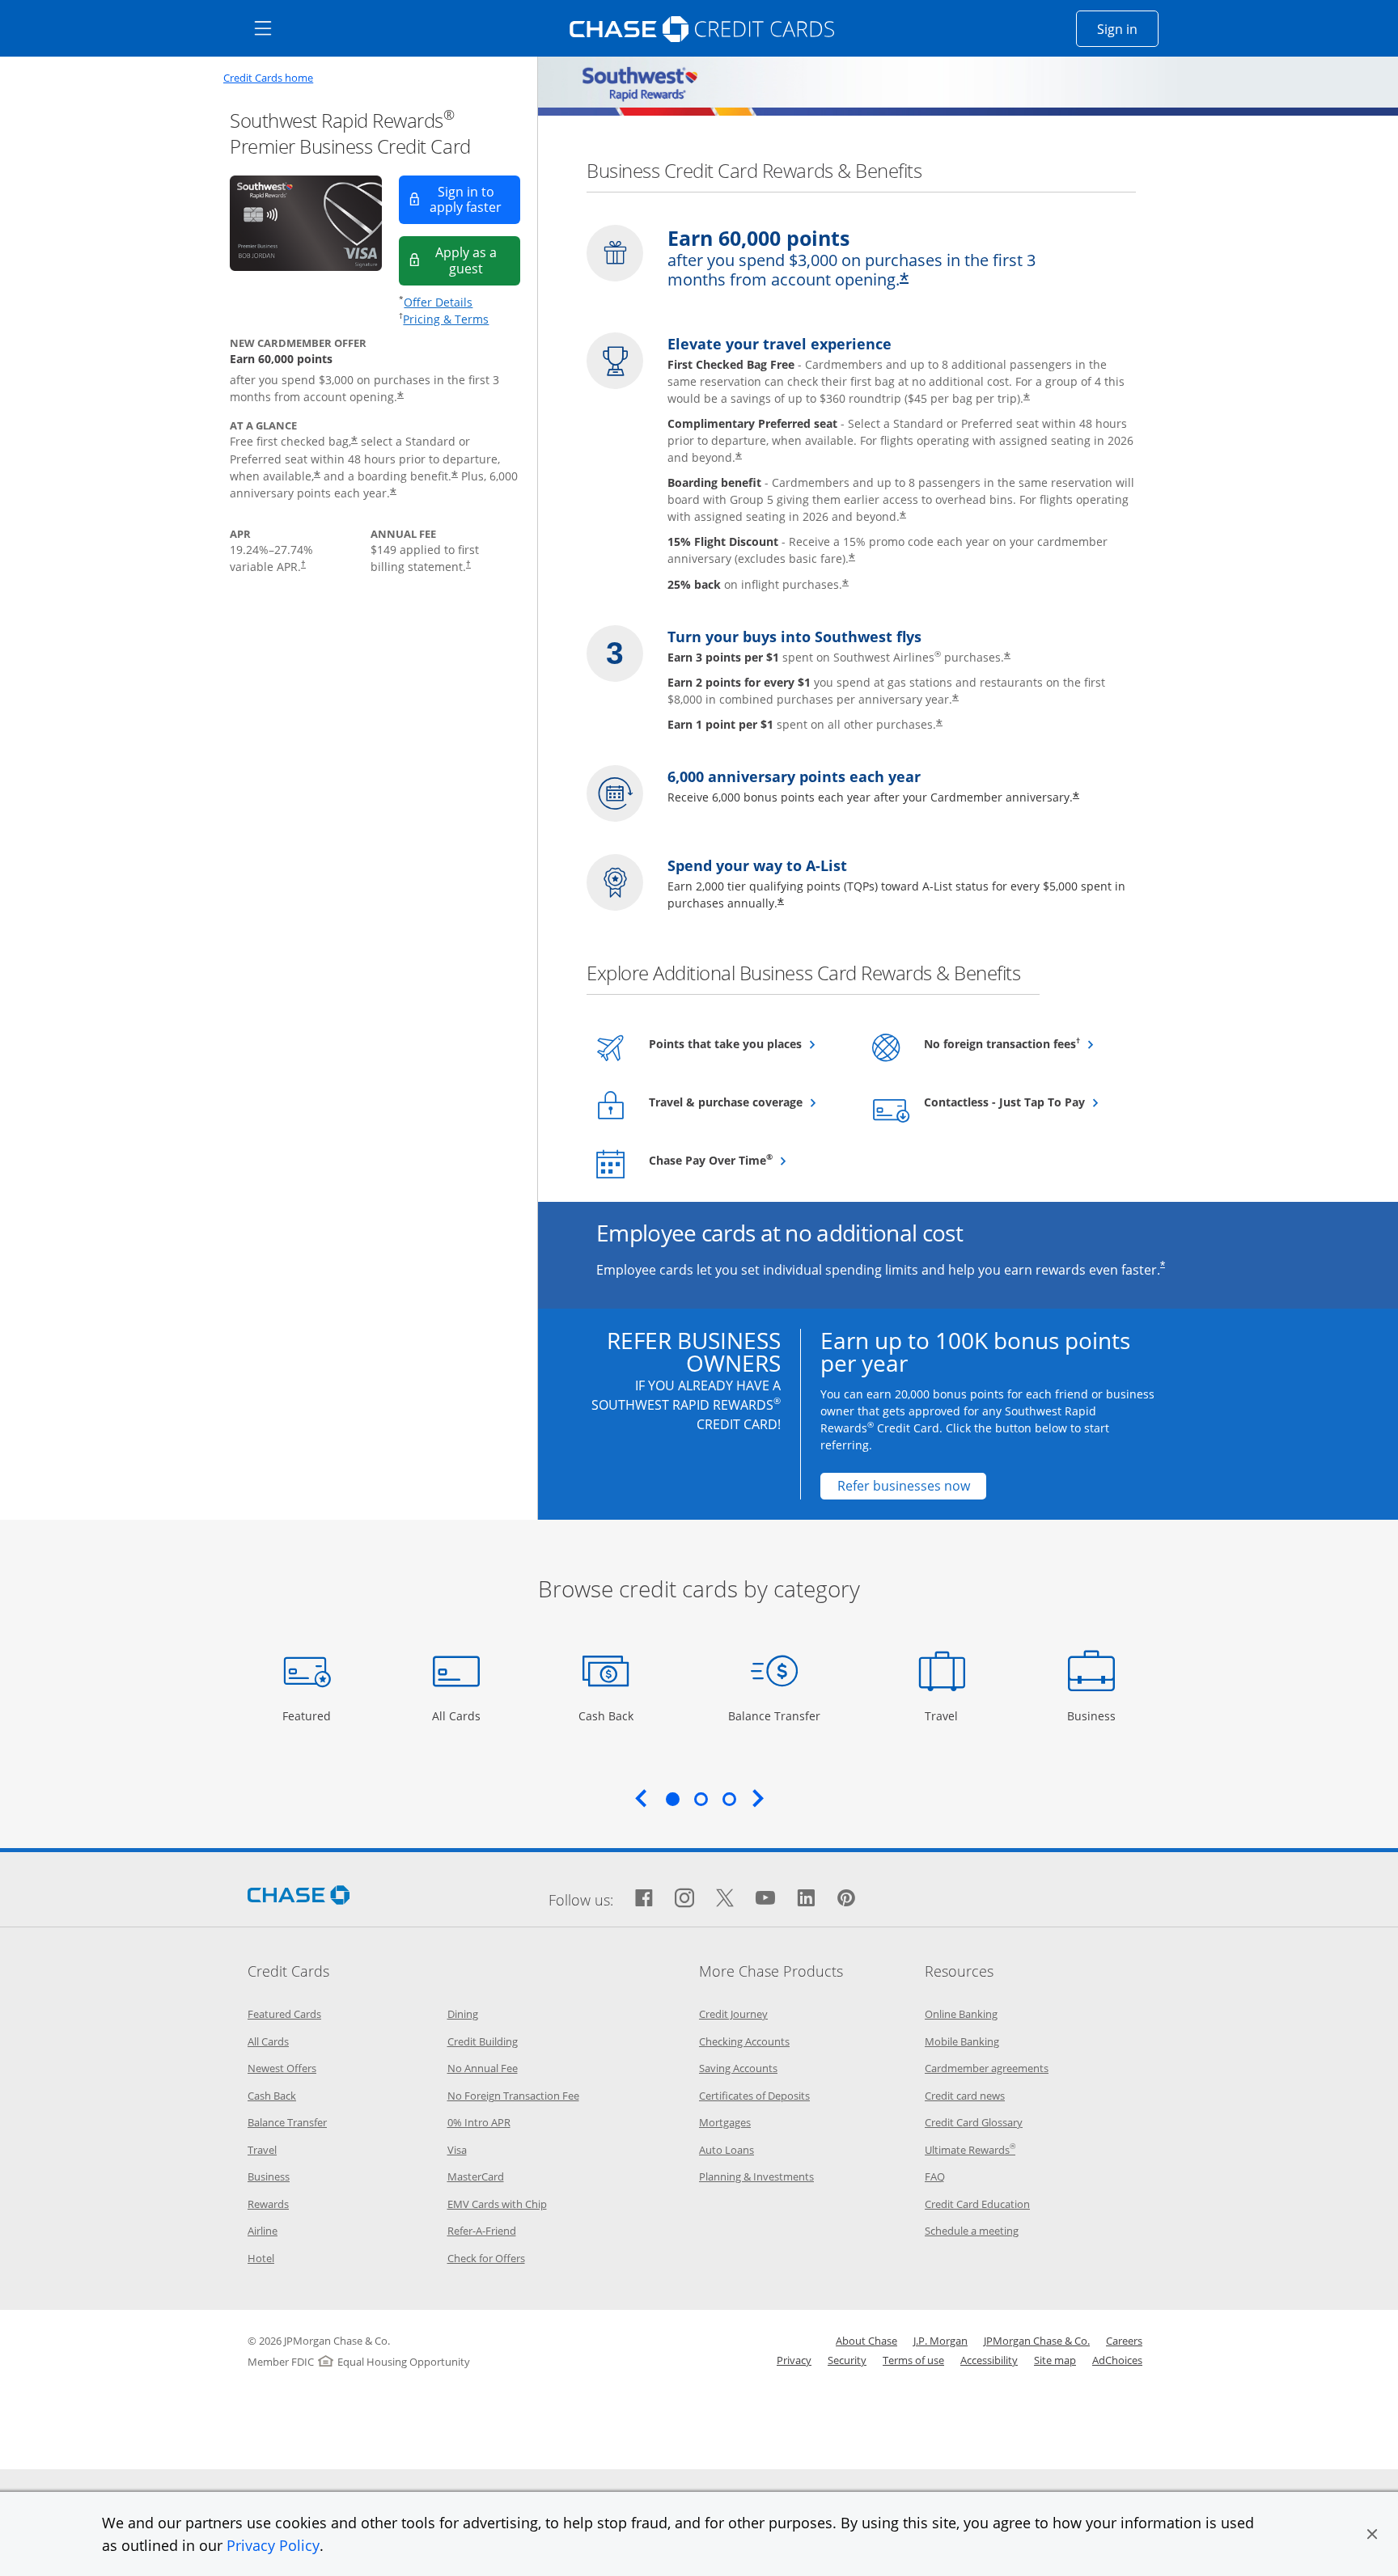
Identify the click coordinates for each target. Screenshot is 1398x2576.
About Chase (866, 2341)
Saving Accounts (738, 2068)
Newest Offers (282, 2068)
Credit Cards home (268, 78)
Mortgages (725, 2122)
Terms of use (913, 2360)
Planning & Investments (756, 2176)
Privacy (794, 2360)
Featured (309, 1715)
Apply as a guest (478, 260)
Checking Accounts (744, 2041)
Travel (947, 1715)
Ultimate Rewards (970, 2150)
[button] (1372, 2534)
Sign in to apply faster (475, 199)
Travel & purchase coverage (747, 1102)
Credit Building (483, 2041)
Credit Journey (733, 2014)
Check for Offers (486, 2258)
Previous (641, 1798)
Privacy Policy (273, 2545)
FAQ (935, 2176)
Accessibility (989, 2360)
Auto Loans (727, 2150)
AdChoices (1117, 2360)
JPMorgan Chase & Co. (1037, 2341)
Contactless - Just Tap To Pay (1022, 1102)
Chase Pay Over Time (747, 1160)
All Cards (458, 1715)
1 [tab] (672, 1799)
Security (847, 2360)
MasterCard (476, 2176)
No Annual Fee (483, 2068)
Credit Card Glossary (974, 2122)
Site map (1055, 2360)
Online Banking (961, 2014)
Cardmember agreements (987, 2068)
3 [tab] (729, 1799)
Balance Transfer (774, 1715)
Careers (1124, 2341)
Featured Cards (284, 2014)
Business (1093, 1715)
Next (758, 1798)
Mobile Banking (962, 2041)
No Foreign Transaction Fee (513, 2096)
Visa (457, 2150)
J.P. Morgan (940, 2341)
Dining (463, 2014)
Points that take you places (747, 1043)
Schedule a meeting (972, 2231)
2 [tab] (701, 1799)
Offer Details (438, 302)
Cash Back (606, 1715)
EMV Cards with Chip (497, 2204)
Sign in (1128, 29)
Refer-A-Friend (482, 2231)
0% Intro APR (479, 2122)
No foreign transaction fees (1022, 1043)
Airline (263, 2231)
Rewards (268, 2204)
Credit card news (965, 2096)
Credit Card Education (977, 2204)
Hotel (261, 2258)
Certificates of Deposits (754, 2096)
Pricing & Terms (446, 319)
